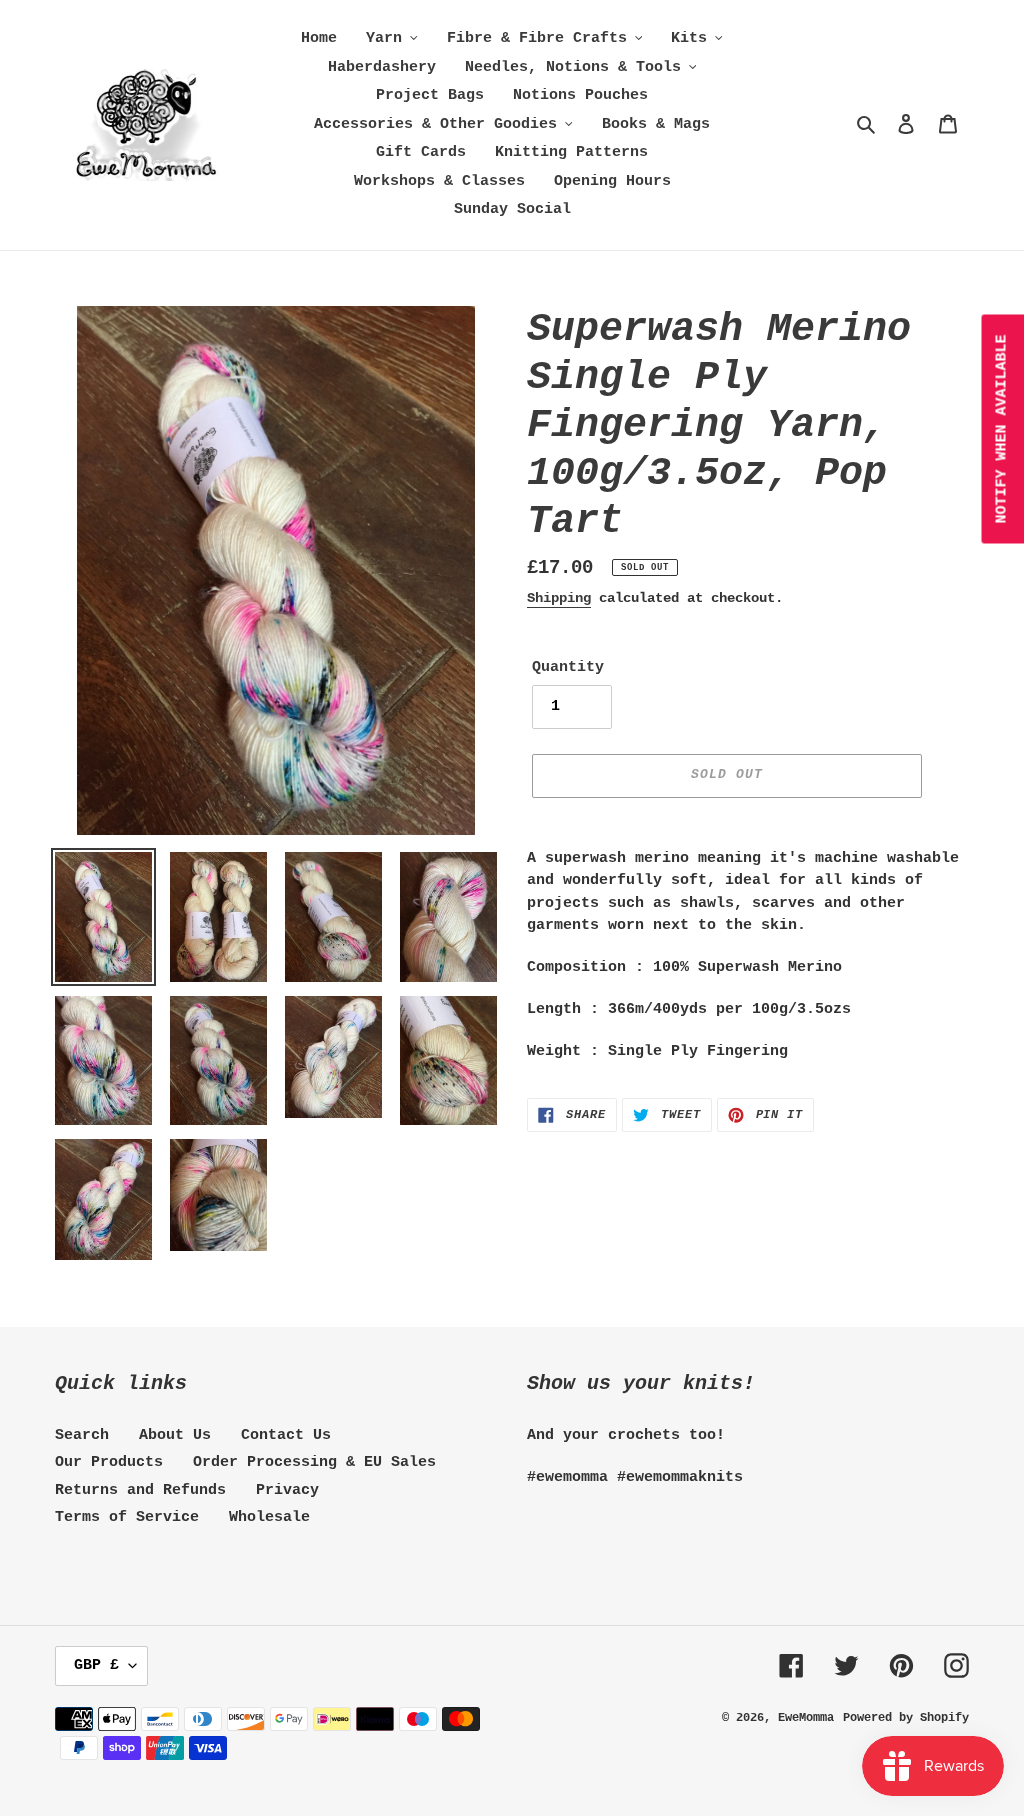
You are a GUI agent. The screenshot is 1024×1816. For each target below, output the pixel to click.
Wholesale (269, 1517)
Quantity (568, 667)
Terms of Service (127, 1517)
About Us (175, 1435)
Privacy (287, 1490)
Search (82, 1435)
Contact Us (286, 1435)
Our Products (109, 1462)
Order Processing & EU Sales (314, 1462)
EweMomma (806, 1718)
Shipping (559, 598)
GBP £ (96, 1665)
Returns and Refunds (140, 1490)
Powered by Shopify (906, 1718)
